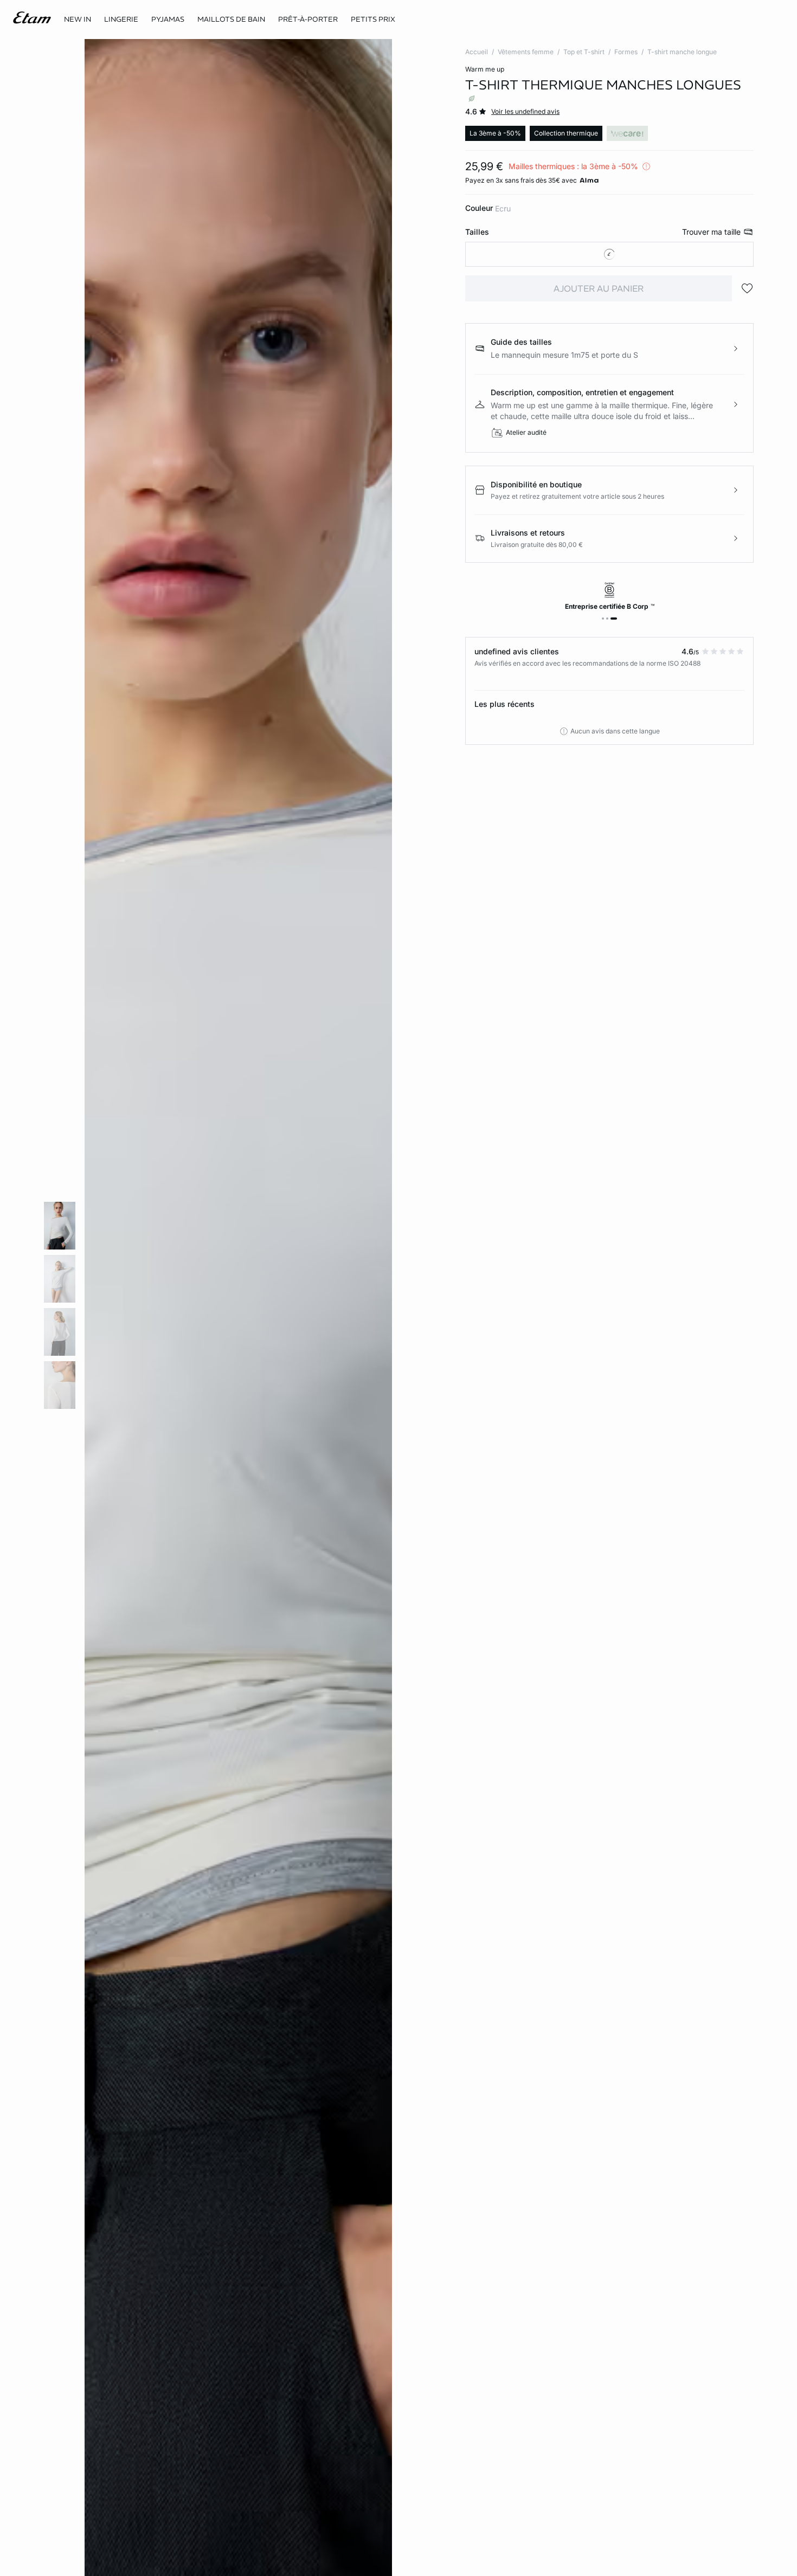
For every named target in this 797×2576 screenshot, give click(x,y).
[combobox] (609, 254)
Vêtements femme (526, 52)
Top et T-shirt (584, 52)
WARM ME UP (485, 69)
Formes (626, 52)
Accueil (477, 52)
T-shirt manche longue (682, 52)
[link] (78, 20)
